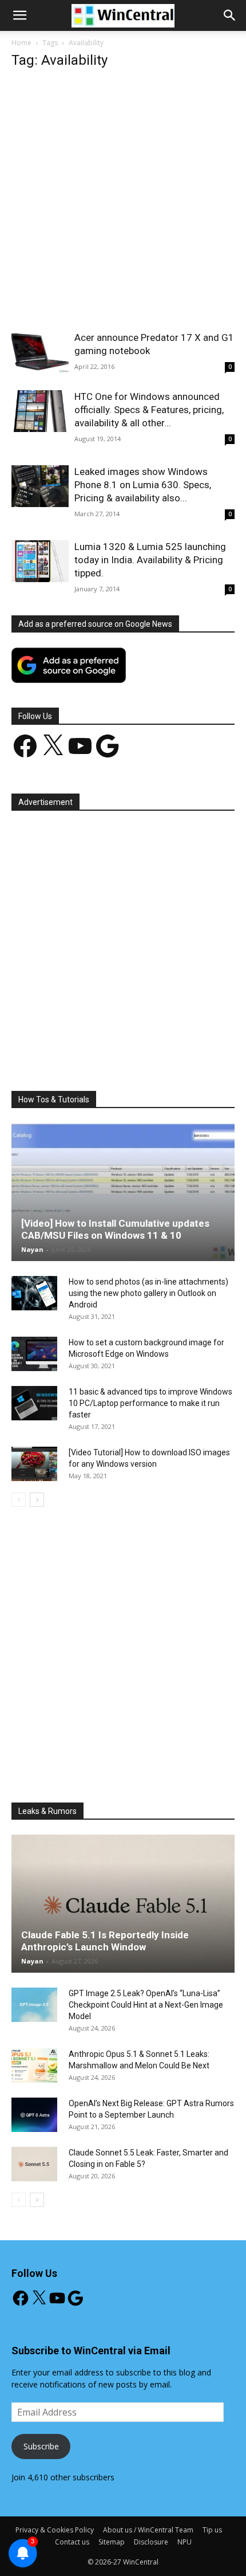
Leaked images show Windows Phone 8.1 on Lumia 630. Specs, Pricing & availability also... (143, 485)
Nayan (32, 1249)
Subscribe (41, 2446)
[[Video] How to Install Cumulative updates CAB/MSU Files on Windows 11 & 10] (123, 1192)
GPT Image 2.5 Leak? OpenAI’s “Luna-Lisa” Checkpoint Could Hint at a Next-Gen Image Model (146, 2005)
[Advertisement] (123, 203)
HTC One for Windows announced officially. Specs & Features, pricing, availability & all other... (149, 410)
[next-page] (37, 1500)
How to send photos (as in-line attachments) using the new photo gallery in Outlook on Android (148, 1293)
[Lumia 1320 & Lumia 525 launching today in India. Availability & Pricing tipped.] (40, 561)
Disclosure (151, 2542)
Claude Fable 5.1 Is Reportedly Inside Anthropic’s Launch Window (105, 1941)
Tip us (212, 2530)
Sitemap (112, 2542)
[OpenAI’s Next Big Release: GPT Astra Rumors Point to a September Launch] (34, 2115)
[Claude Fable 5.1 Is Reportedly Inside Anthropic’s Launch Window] (123, 1904)
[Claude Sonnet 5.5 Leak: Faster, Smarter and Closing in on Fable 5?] (34, 2164)
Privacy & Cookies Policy (55, 2530)
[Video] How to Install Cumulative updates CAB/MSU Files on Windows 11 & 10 (115, 1229)
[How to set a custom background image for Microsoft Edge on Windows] (34, 1354)
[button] (230, 15)
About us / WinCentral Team (148, 2530)
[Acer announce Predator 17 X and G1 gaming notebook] (40, 352)
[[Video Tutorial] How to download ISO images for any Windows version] (34, 1464)
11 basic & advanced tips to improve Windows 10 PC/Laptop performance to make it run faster (150, 1403)
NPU (184, 2542)
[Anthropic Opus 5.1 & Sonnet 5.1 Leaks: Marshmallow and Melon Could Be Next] (34, 2065)
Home (21, 43)
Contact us (72, 2542)
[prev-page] (19, 1500)
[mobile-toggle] (19, 15)
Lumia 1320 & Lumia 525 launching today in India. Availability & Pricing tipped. (150, 560)
